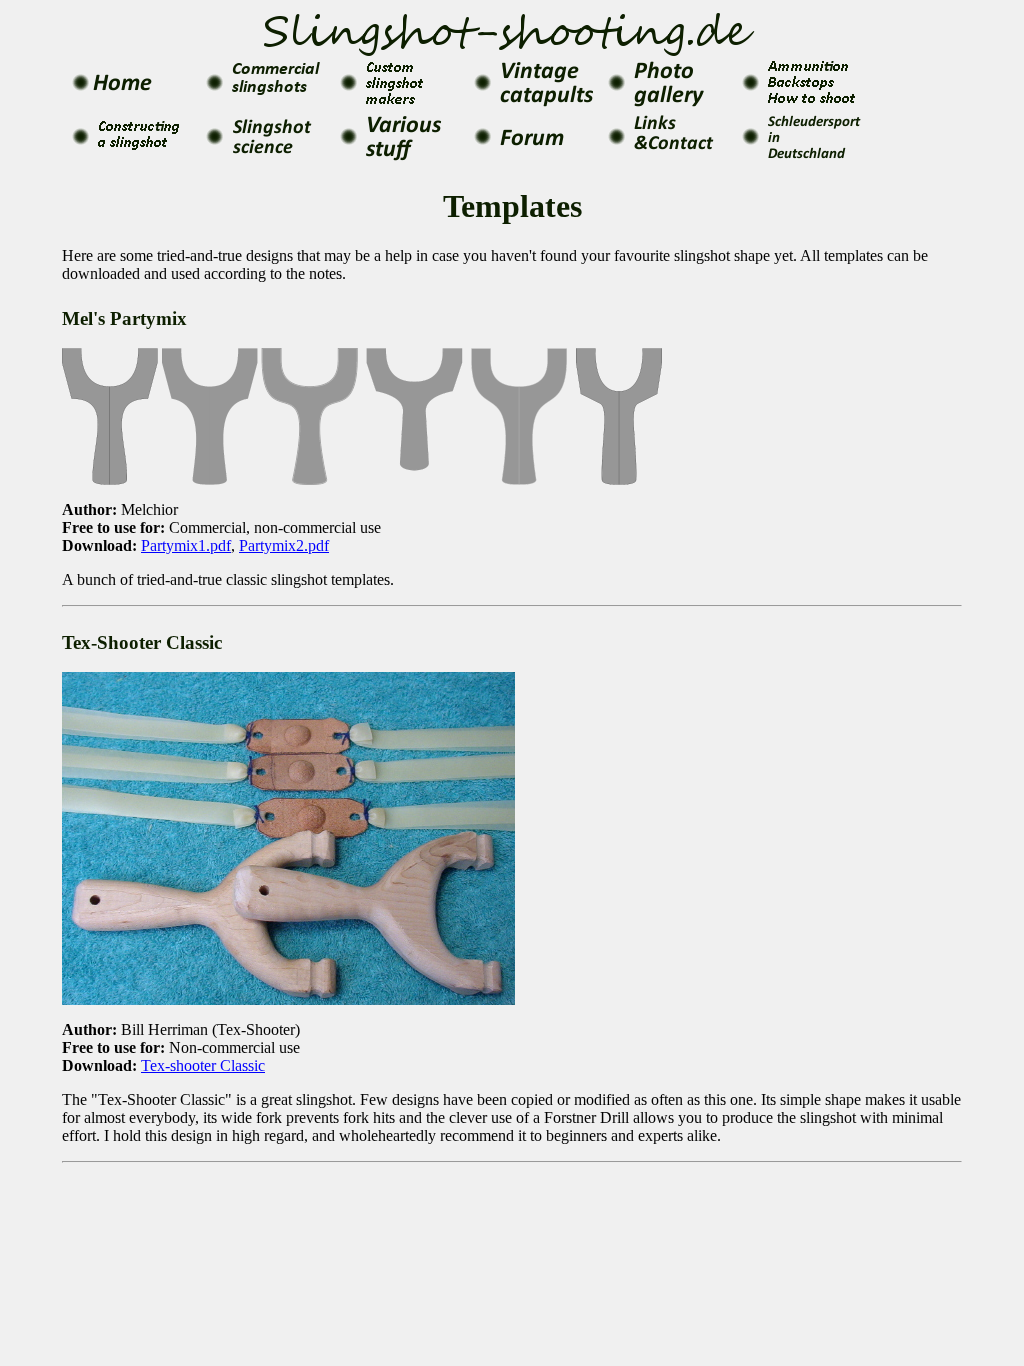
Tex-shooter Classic (203, 1065)
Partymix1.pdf (186, 545)
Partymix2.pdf (284, 545)
